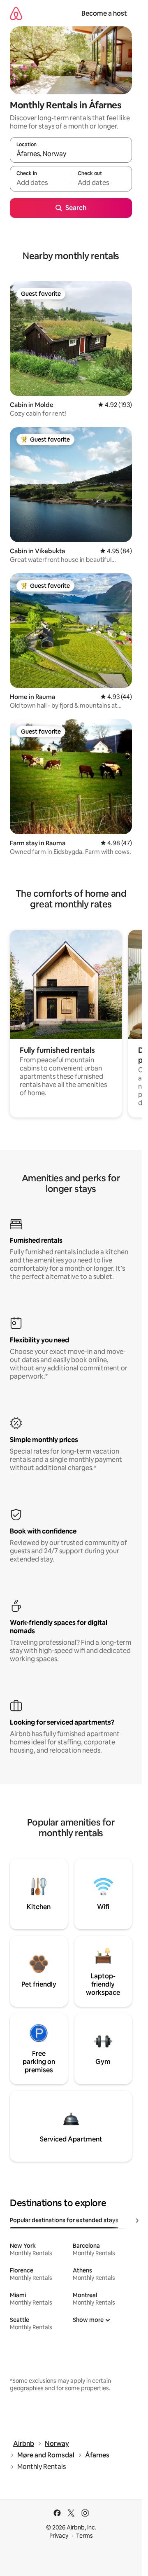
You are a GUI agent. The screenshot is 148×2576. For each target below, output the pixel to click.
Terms (84, 2536)
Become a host (104, 13)
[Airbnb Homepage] (16, 13)
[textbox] (40, 182)
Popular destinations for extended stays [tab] (64, 2220)
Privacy (59, 2536)
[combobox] (71, 154)
